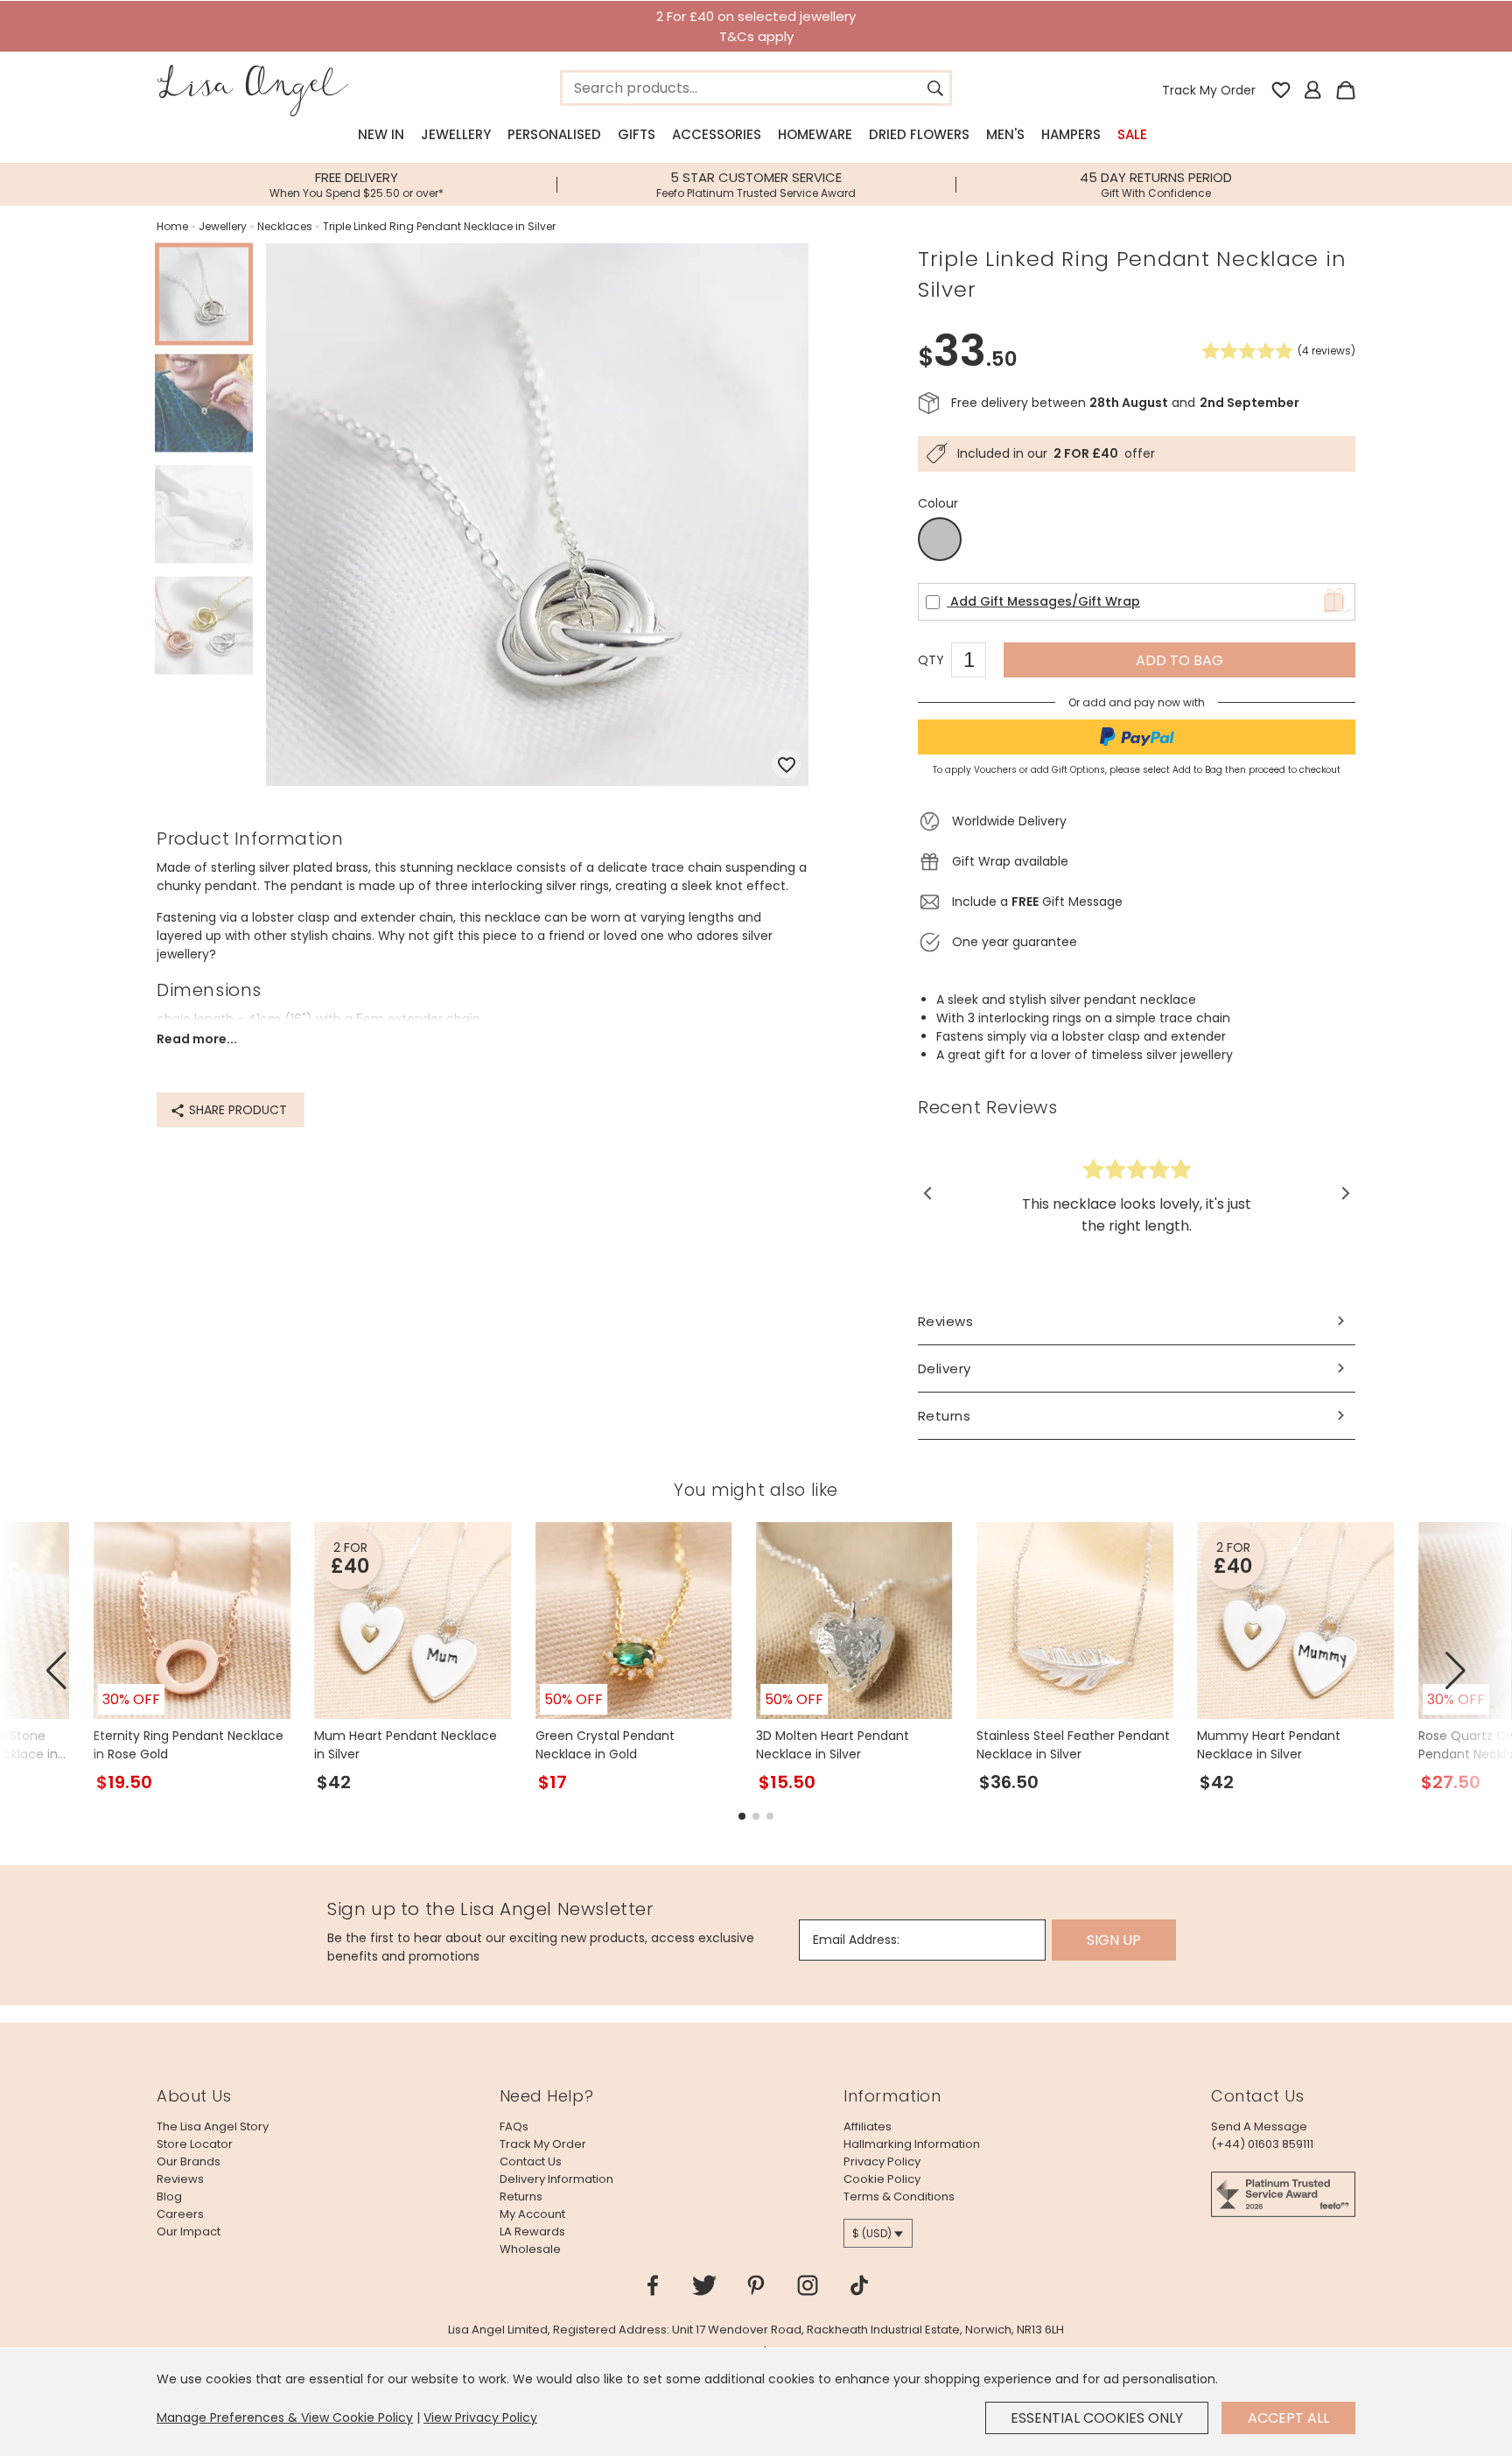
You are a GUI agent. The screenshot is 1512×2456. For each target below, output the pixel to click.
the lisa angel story (213, 2126)
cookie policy (882, 2179)
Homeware (815, 134)
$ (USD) (872, 2233)
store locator (195, 2144)
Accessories (717, 134)
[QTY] (977, 663)
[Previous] (929, 1193)
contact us (531, 2161)
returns (521, 2196)
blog (169, 2196)
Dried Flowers (919, 134)
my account (532, 2214)
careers (180, 2214)
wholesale (530, 2249)
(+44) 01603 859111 (1262, 2144)
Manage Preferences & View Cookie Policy (285, 2417)
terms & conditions (899, 2196)
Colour (938, 503)
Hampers (1071, 134)
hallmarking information (912, 2144)
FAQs (514, 2126)
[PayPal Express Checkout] (1137, 737)
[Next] (1344, 1193)
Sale (1132, 134)
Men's (1005, 134)
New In (381, 134)
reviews (180, 2179)
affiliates (868, 2126)
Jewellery (456, 134)
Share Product (236, 1110)
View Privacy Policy (480, 2417)
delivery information (556, 2179)
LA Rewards (532, 2231)
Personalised (554, 134)
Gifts (637, 134)
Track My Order (1209, 90)
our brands (189, 2161)
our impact (189, 2231)
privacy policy (882, 2161)
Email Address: (856, 1940)
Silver (940, 540)
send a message (1259, 2126)
